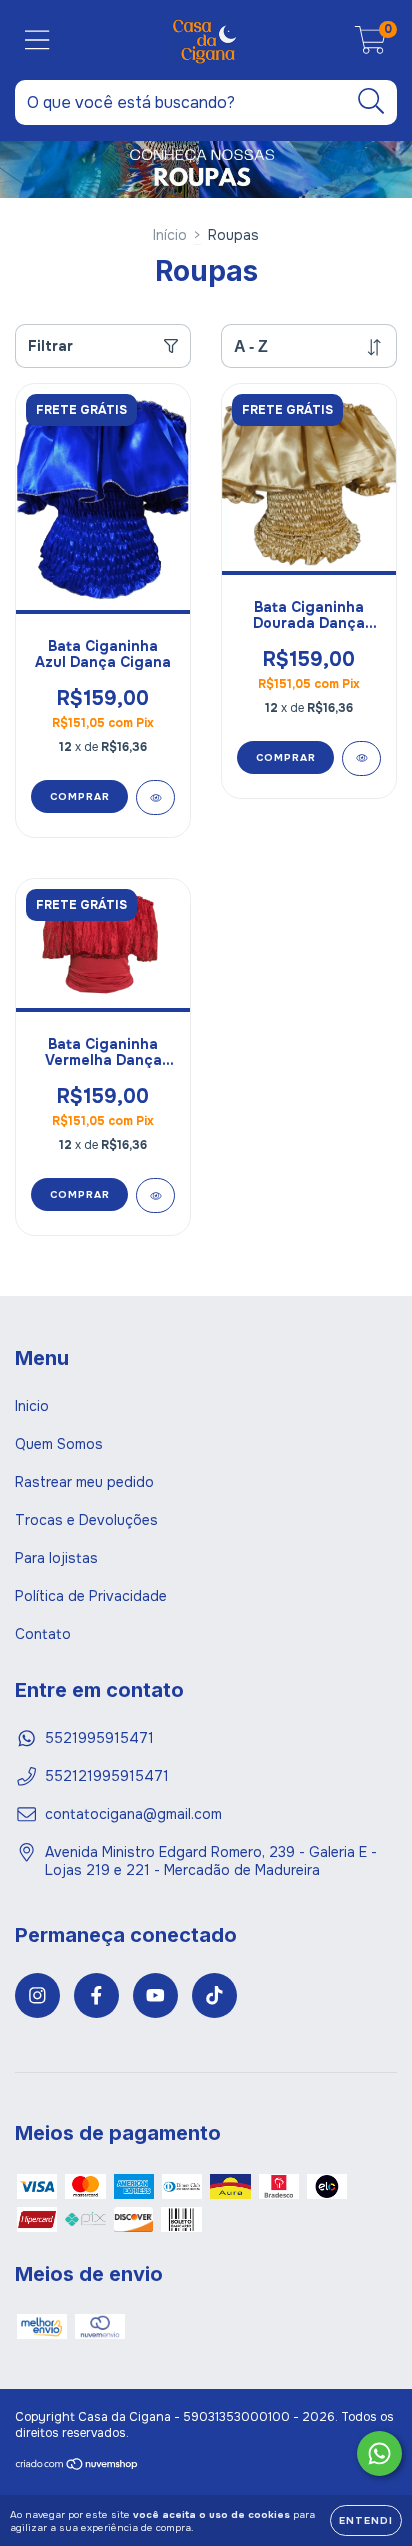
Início (170, 235)
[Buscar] (371, 101)
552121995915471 (107, 1776)
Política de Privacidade (91, 1596)
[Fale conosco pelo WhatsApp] (379, 2453)
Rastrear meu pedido (84, 1482)
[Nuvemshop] (77, 2467)
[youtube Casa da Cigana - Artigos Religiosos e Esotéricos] (155, 1995)
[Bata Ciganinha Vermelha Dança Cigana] (155, 1195)
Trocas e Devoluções (86, 1520)
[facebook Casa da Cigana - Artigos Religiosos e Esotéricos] (96, 1995)
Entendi (366, 2520)
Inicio (32, 1406)
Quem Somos (59, 1444)
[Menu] (37, 40)
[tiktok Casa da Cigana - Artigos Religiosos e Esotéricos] (214, 1995)
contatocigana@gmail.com (133, 1814)
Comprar (80, 796)
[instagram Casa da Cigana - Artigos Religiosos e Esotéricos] (37, 1995)
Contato (43, 1634)
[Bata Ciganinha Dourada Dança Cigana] (361, 758)
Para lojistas (56, 1558)
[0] (370, 45)
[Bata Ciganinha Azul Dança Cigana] (155, 797)
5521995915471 (99, 1738)
